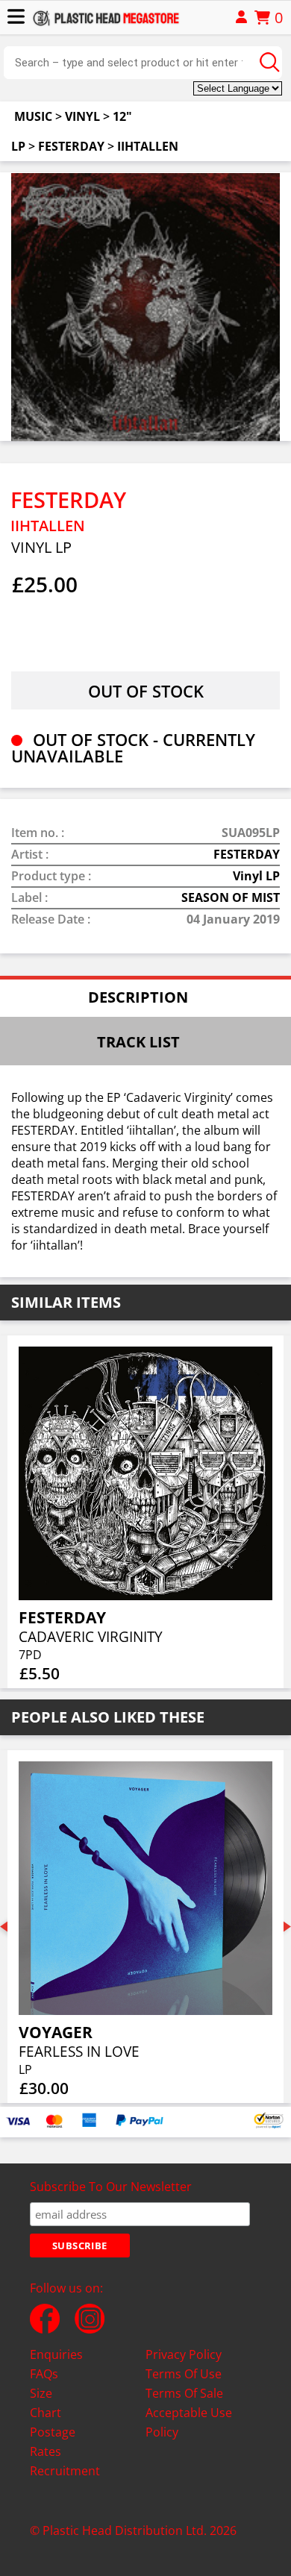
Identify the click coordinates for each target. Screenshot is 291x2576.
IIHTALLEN (148, 146)
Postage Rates (53, 2442)
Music (33, 116)
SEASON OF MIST (231, 897)
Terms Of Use (184, 2374)
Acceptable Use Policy (189, 2422)
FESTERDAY (71, 146)
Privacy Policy (184, 2354)
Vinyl (82, 116)
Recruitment (65, 2471)
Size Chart (46, 2403)
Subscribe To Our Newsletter (111, 2187)
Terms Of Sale (184, 2393)
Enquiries (56, 2354)
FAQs (44, 2374)
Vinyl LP (256, 876)
